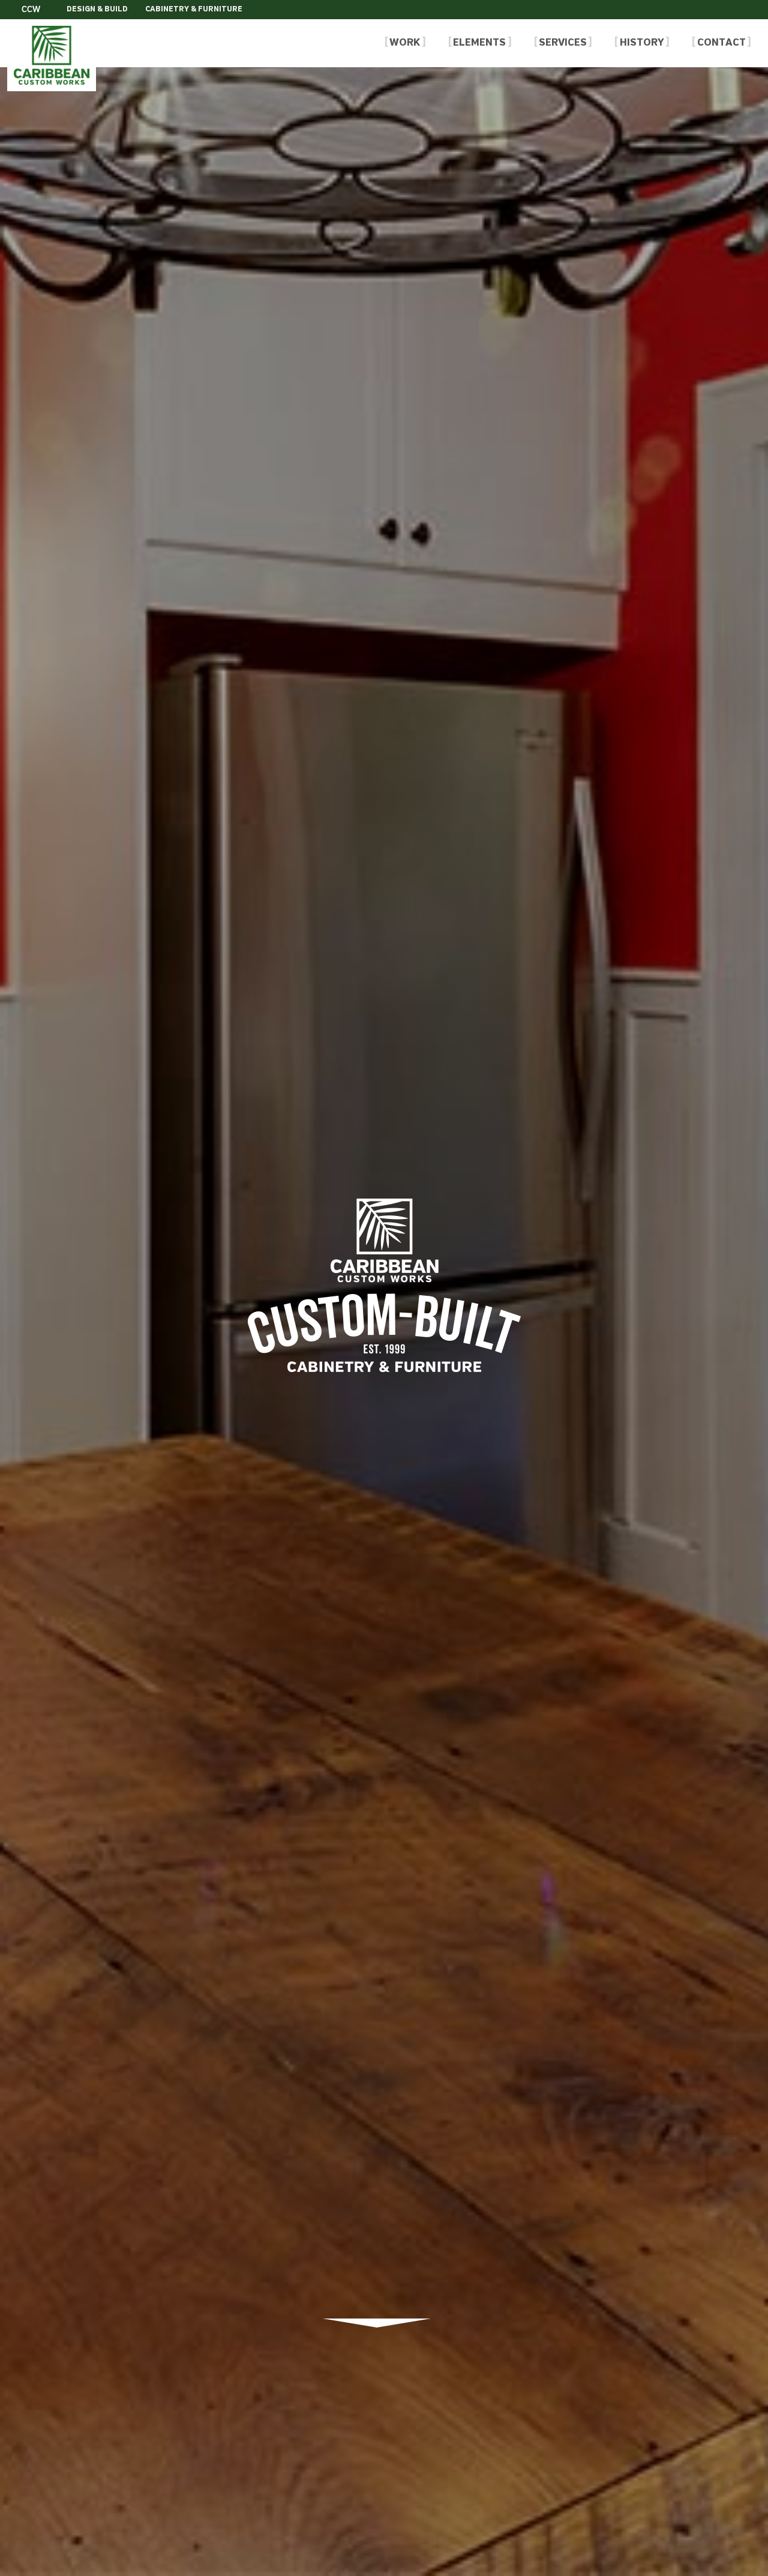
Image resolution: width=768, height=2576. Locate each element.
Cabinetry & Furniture (194, 10)
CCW (31, 10)
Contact (721, 43)
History (642, 43)
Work (405, 43)
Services (563, 43)
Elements (479, 43)
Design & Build (97, 10)
